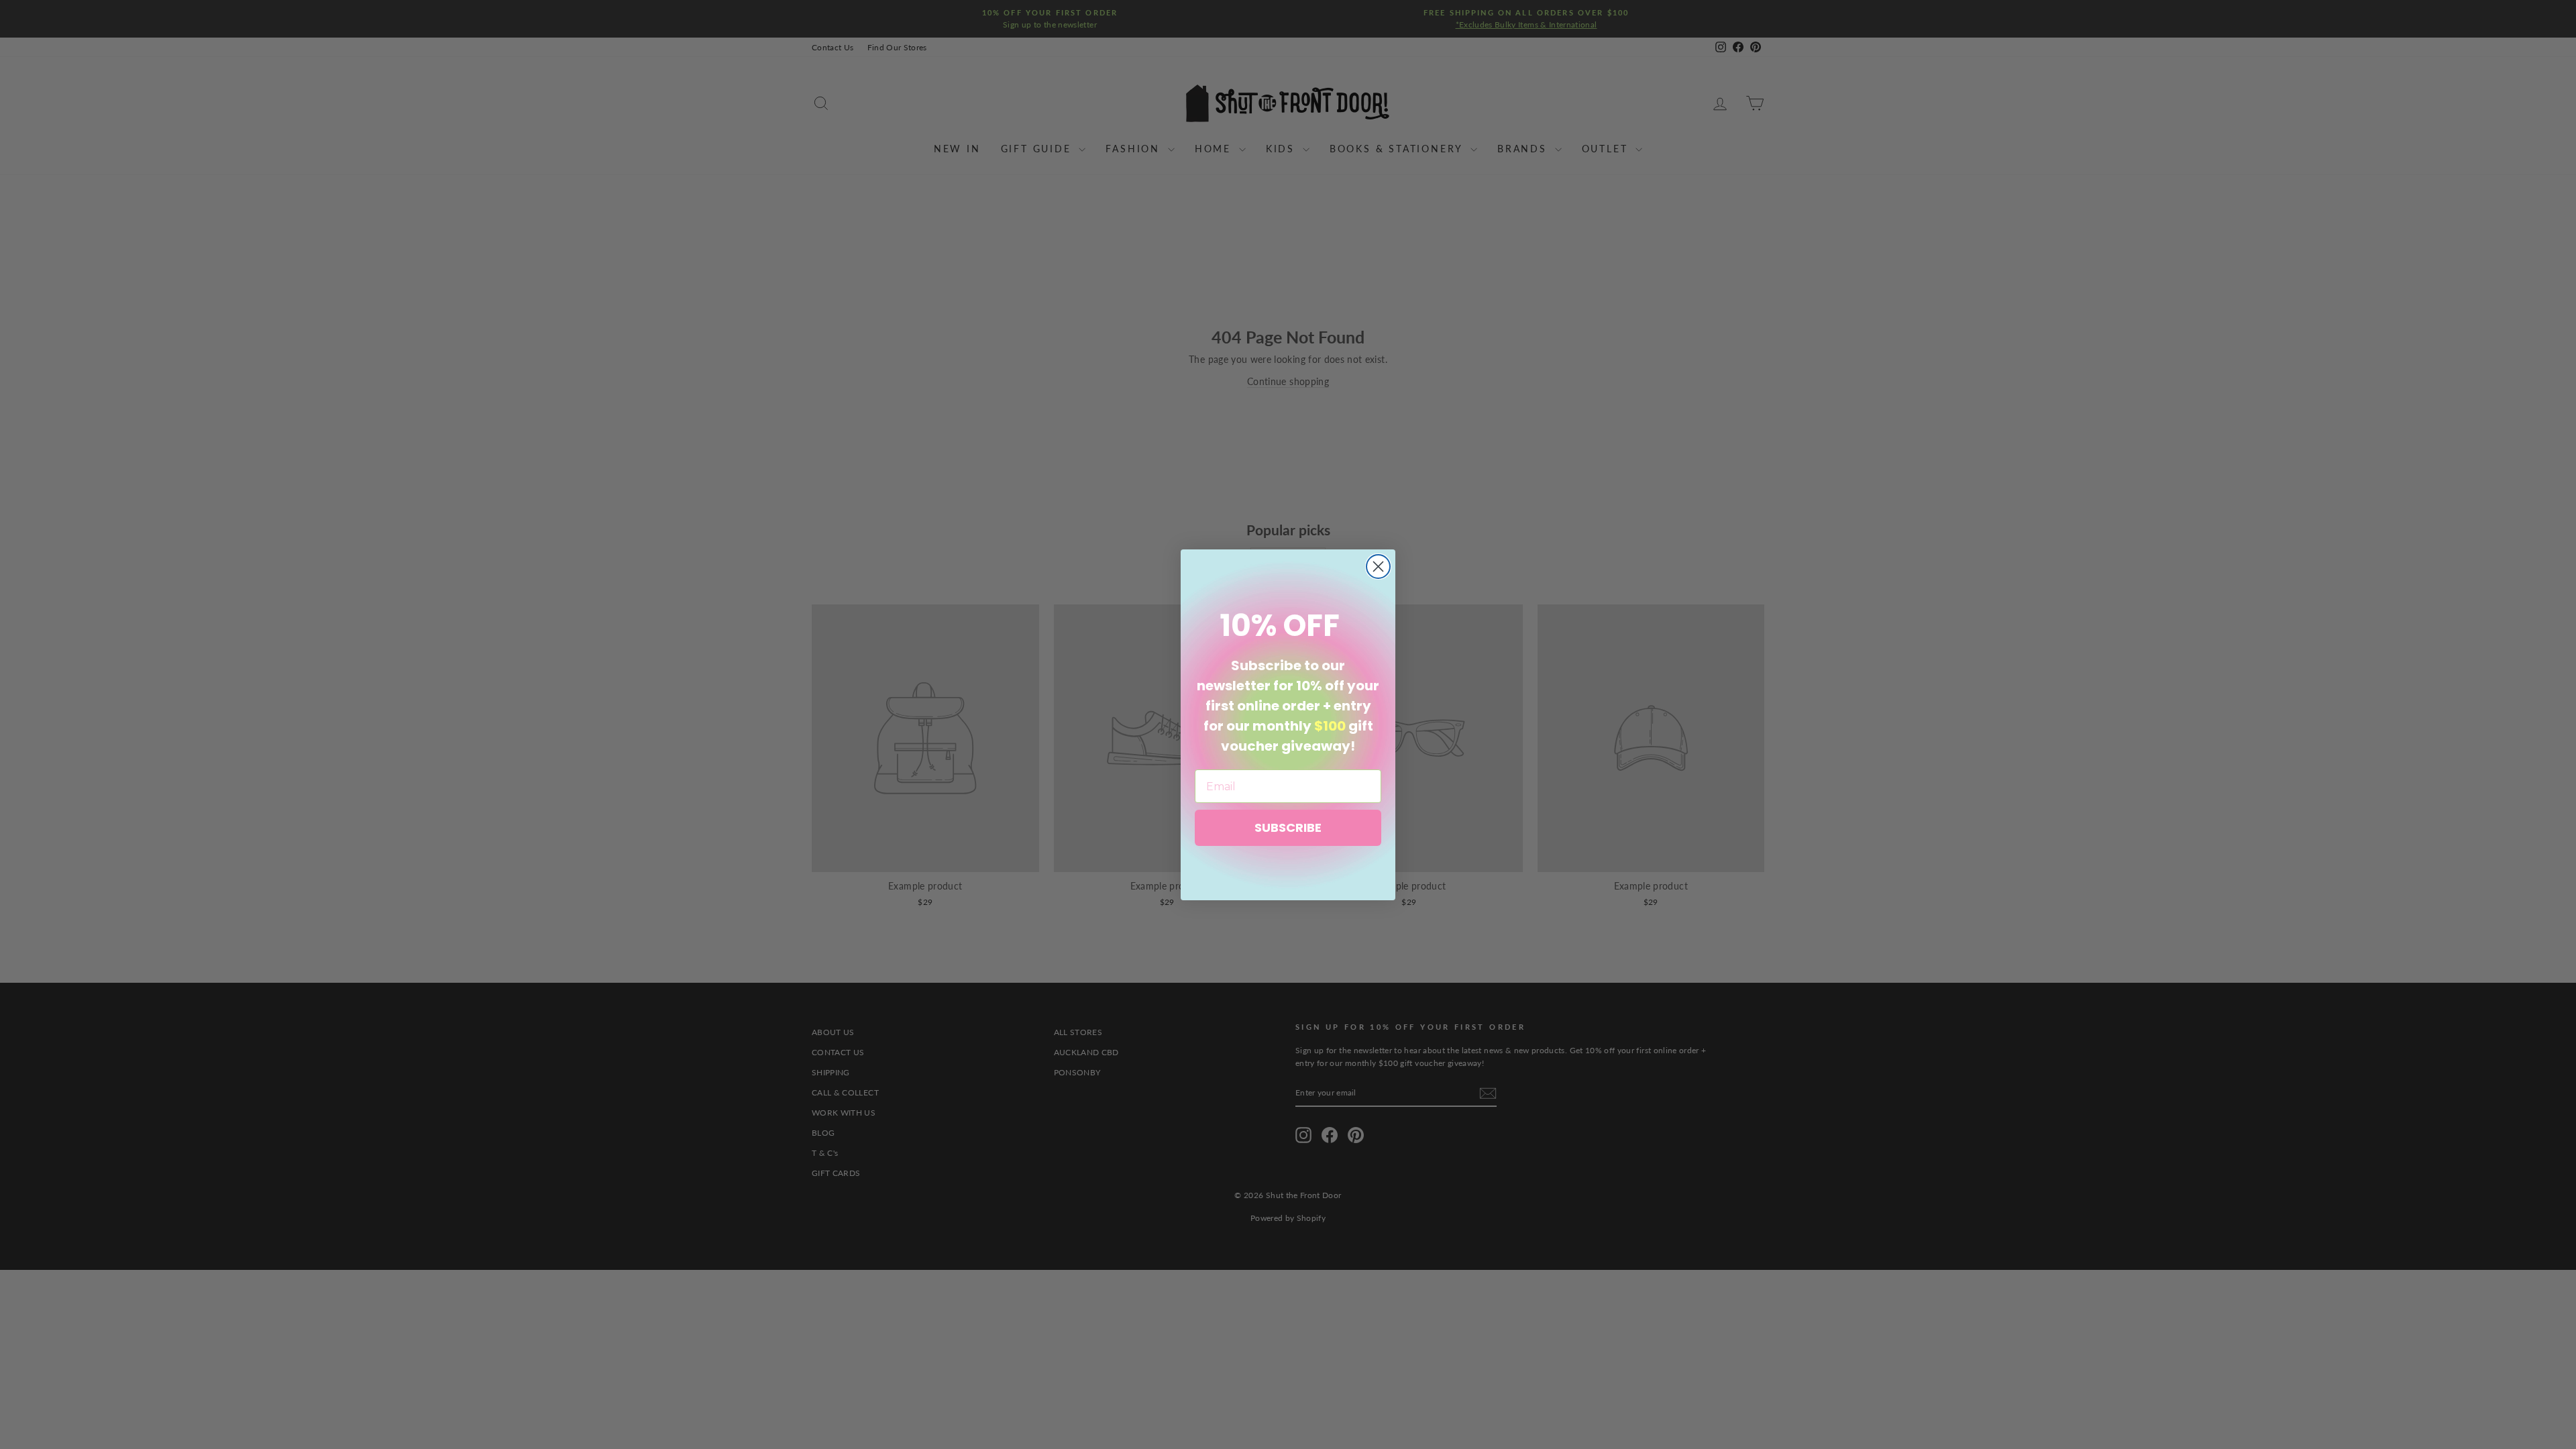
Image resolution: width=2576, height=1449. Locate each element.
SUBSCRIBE (1288, 827)
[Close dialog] (1378, 567)
